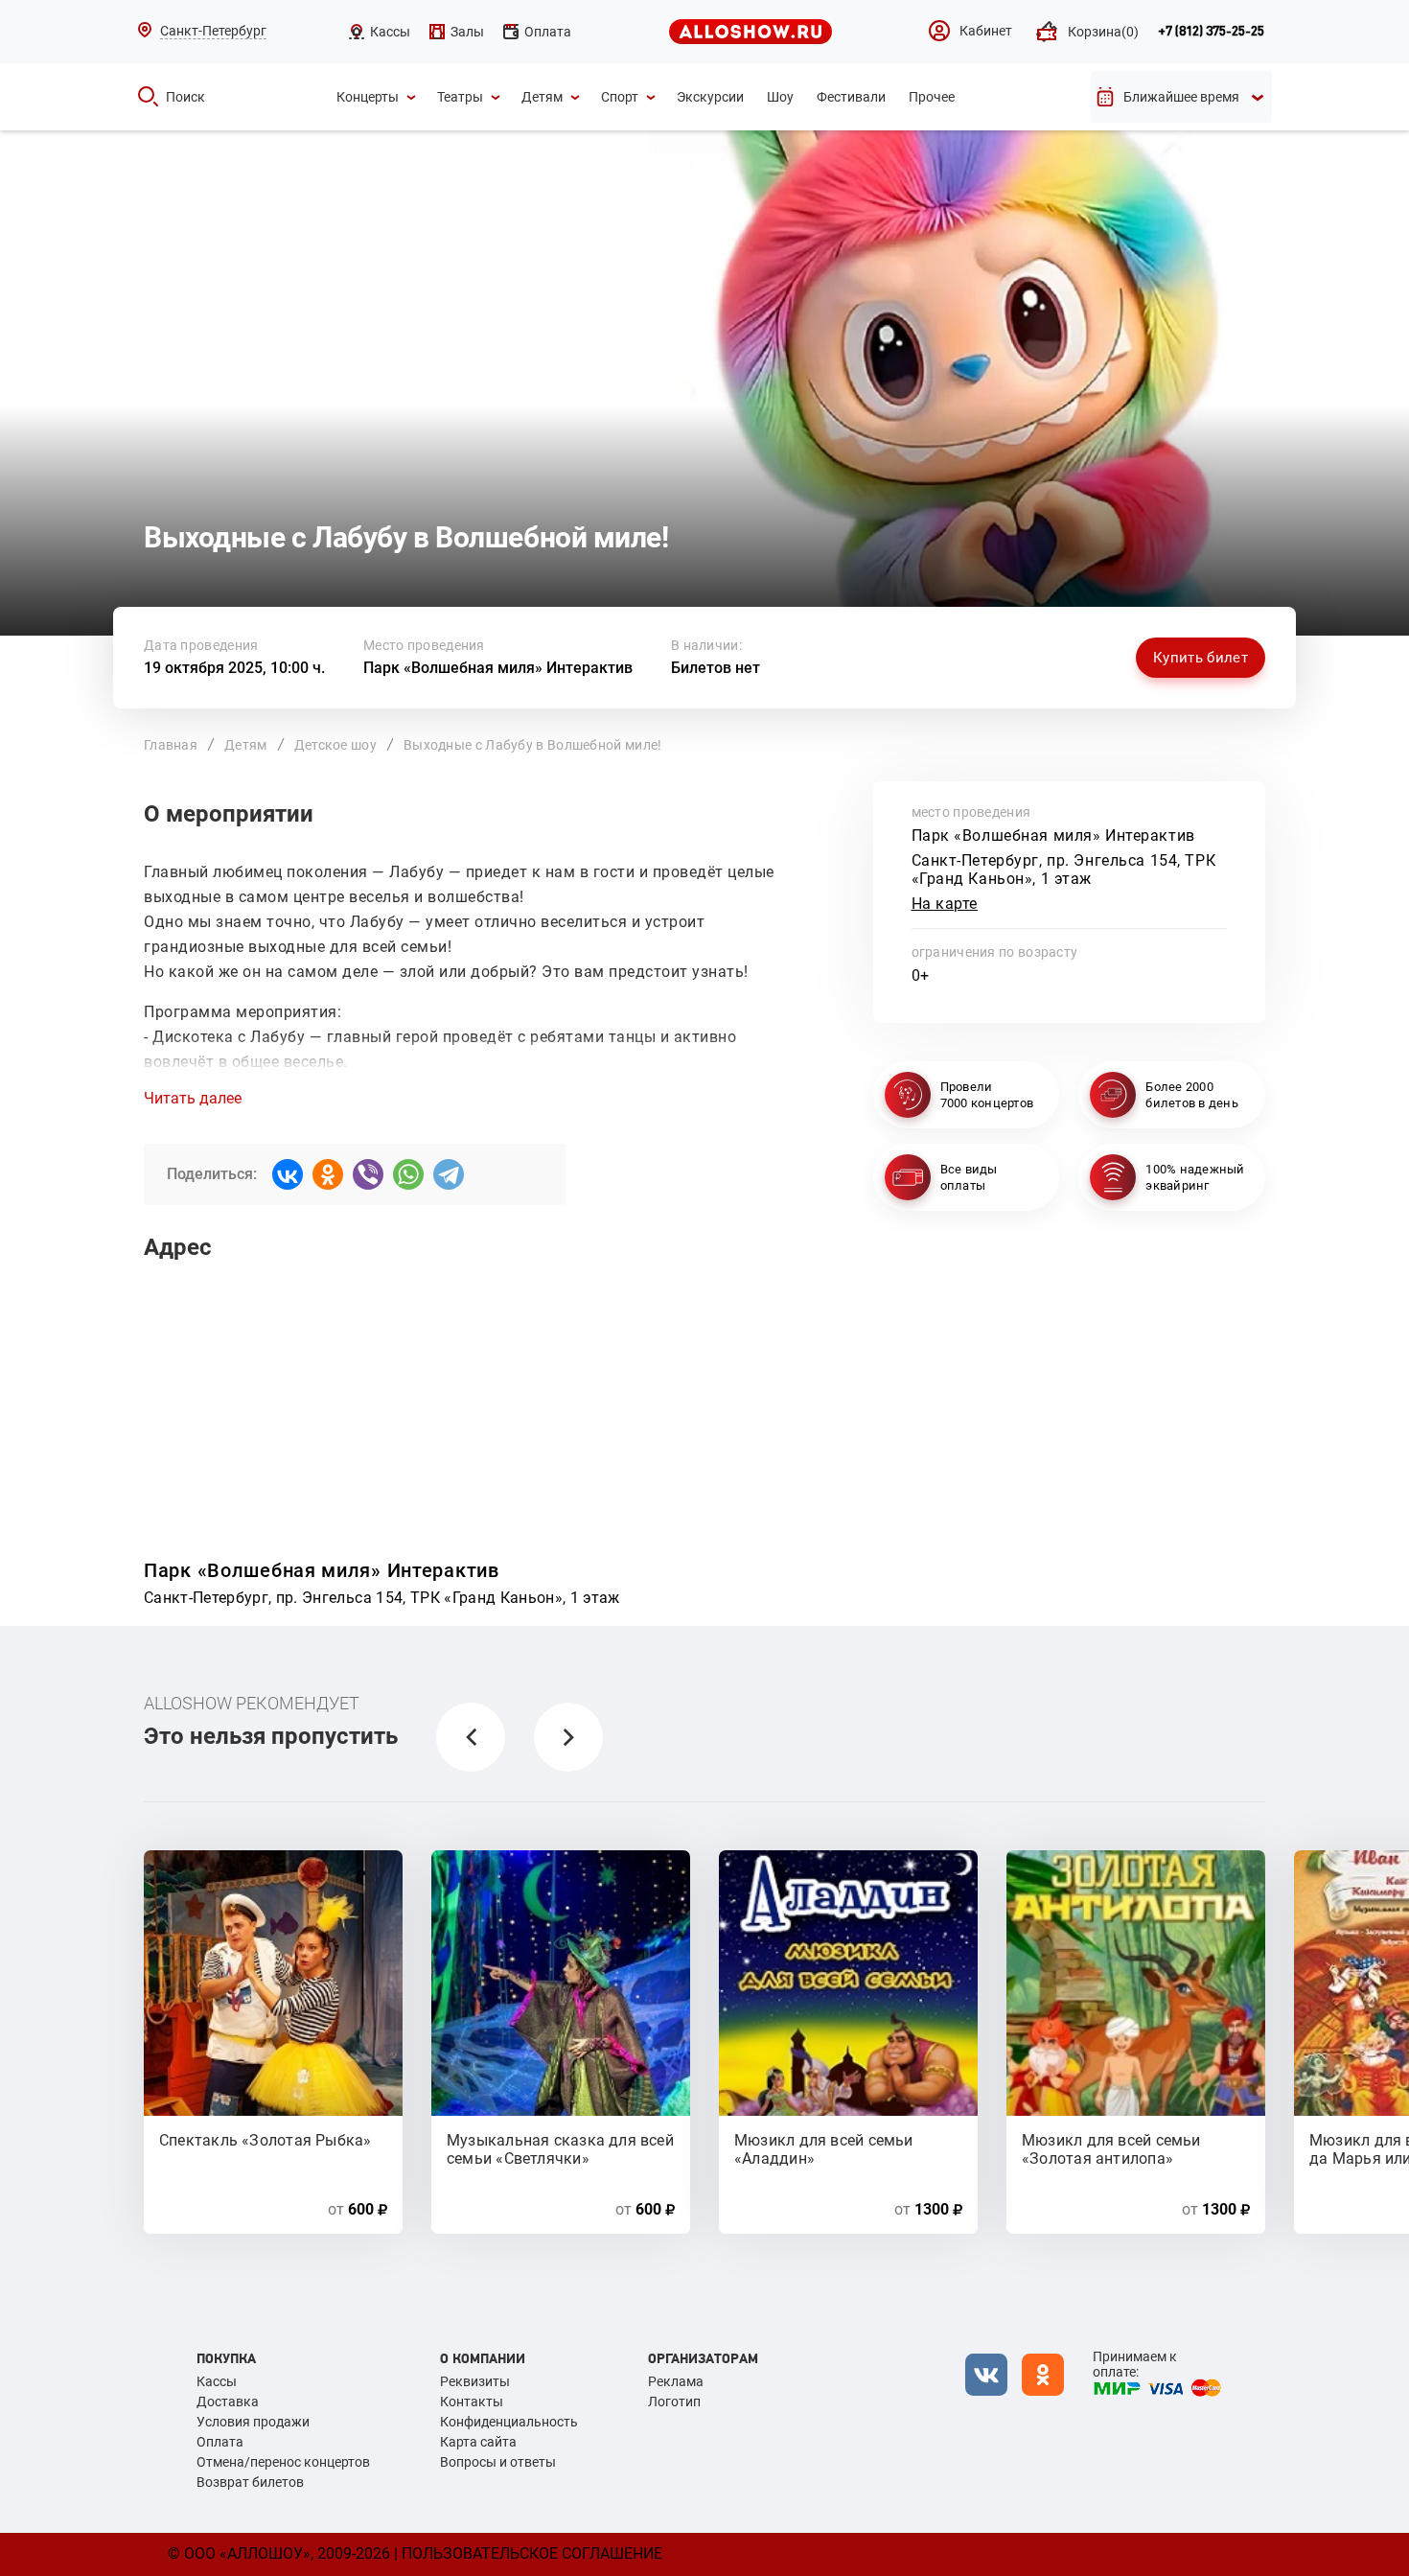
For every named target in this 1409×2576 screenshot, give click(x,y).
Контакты (472, 2402)
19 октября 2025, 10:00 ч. (234, 668)
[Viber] (368, 1174)
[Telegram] (449, 1174)
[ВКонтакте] (288, 1174)
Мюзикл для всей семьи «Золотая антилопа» (1111, 2148)
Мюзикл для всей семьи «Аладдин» (824, 2148)
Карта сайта (478, 2442)
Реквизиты (475, 2381)
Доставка (228, 2402)
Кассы (217, 2381)
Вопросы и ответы (498, 2462)
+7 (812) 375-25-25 (1211, 32)
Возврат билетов (250, 2482)
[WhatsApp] (408, 1174)
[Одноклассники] (328, 1174)
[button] (471, 1737)
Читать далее (193, 1099)
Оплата (220, 2442)
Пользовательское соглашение (532, 2553)
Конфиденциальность (509, 2422)
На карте (945, 904)
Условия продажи (253, 2422)
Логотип (674, 2402)
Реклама (676, 2381)
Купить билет (1201, 658)
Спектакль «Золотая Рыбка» (266, 2140)
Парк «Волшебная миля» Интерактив (498, 668)
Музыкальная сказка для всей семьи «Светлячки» (560, 2148)
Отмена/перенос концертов (283, 2462)
